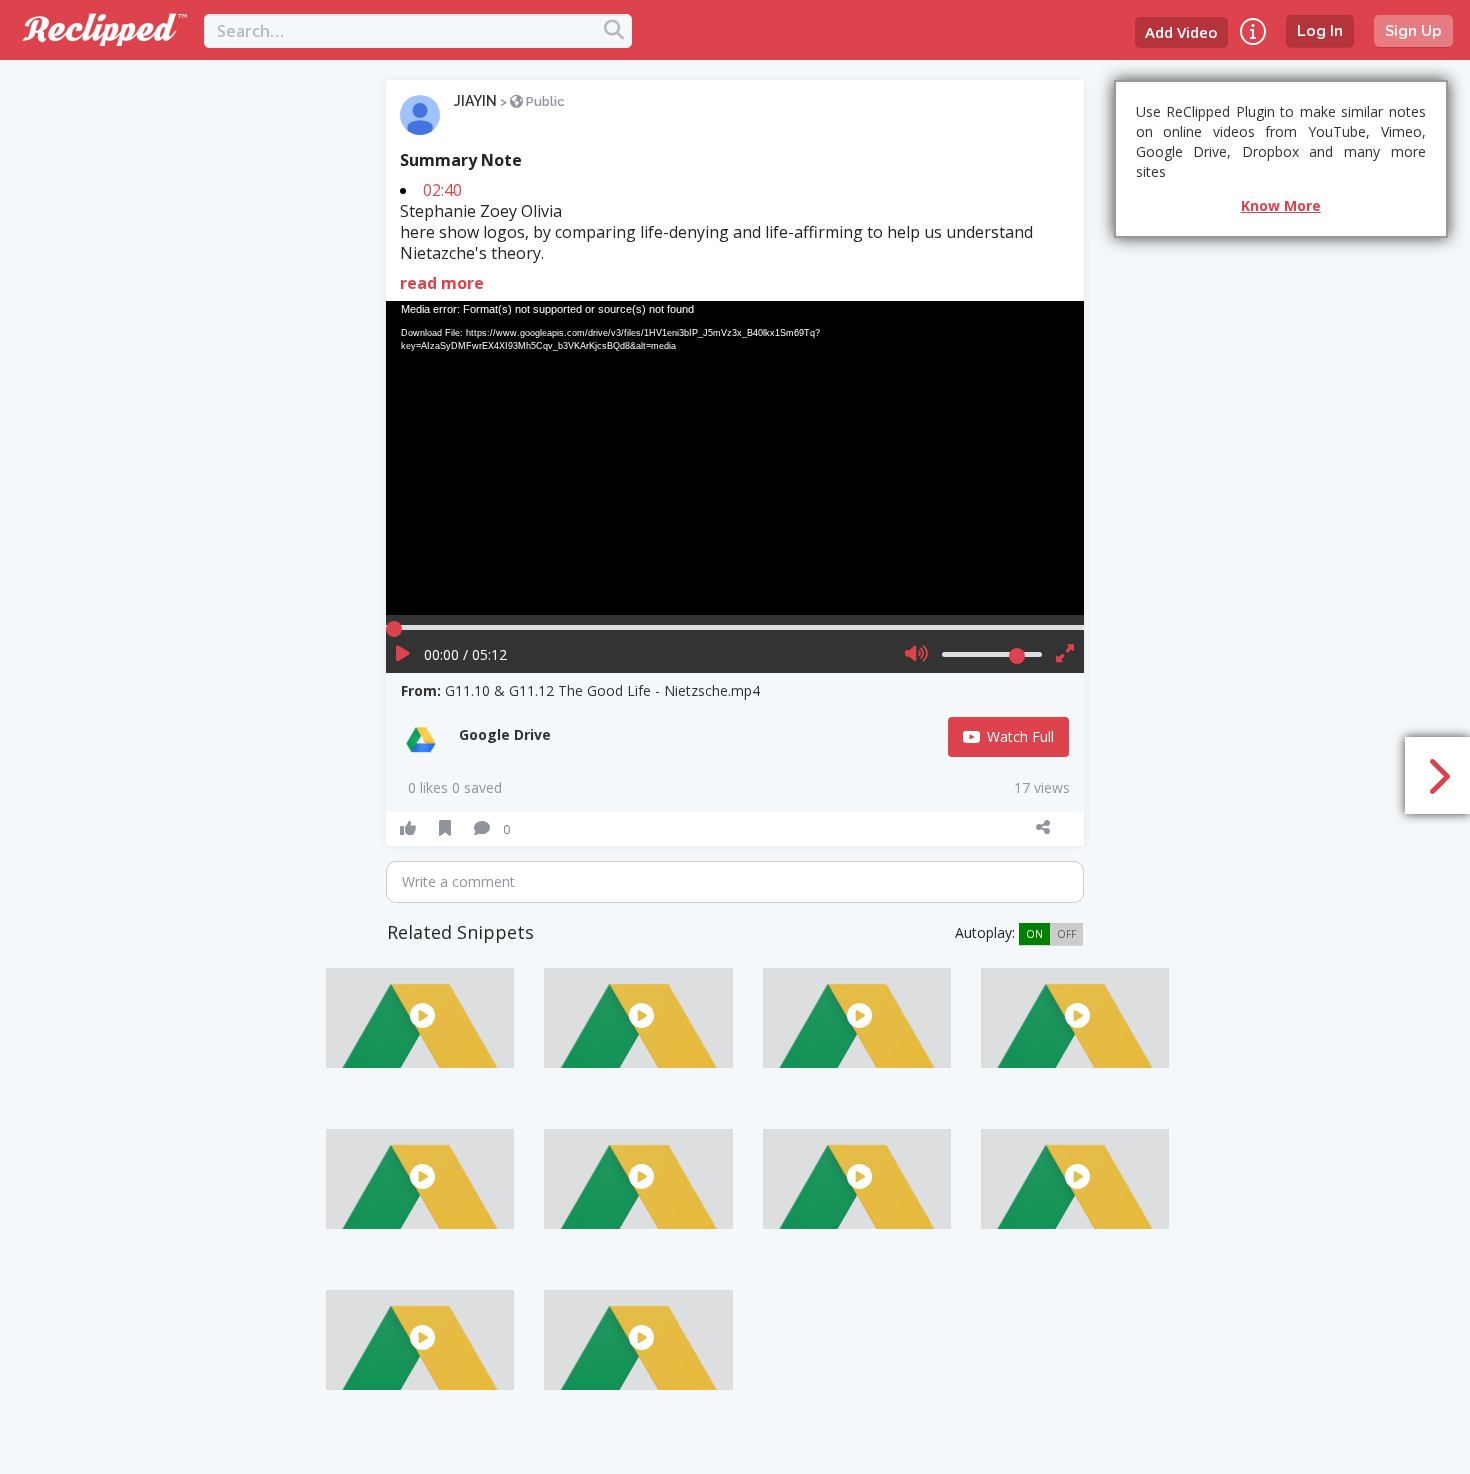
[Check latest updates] (1253, 31)
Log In (1320, 31)
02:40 (442, 190)
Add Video (1181, 32)
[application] (735, 458)
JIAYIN (475, 101)
